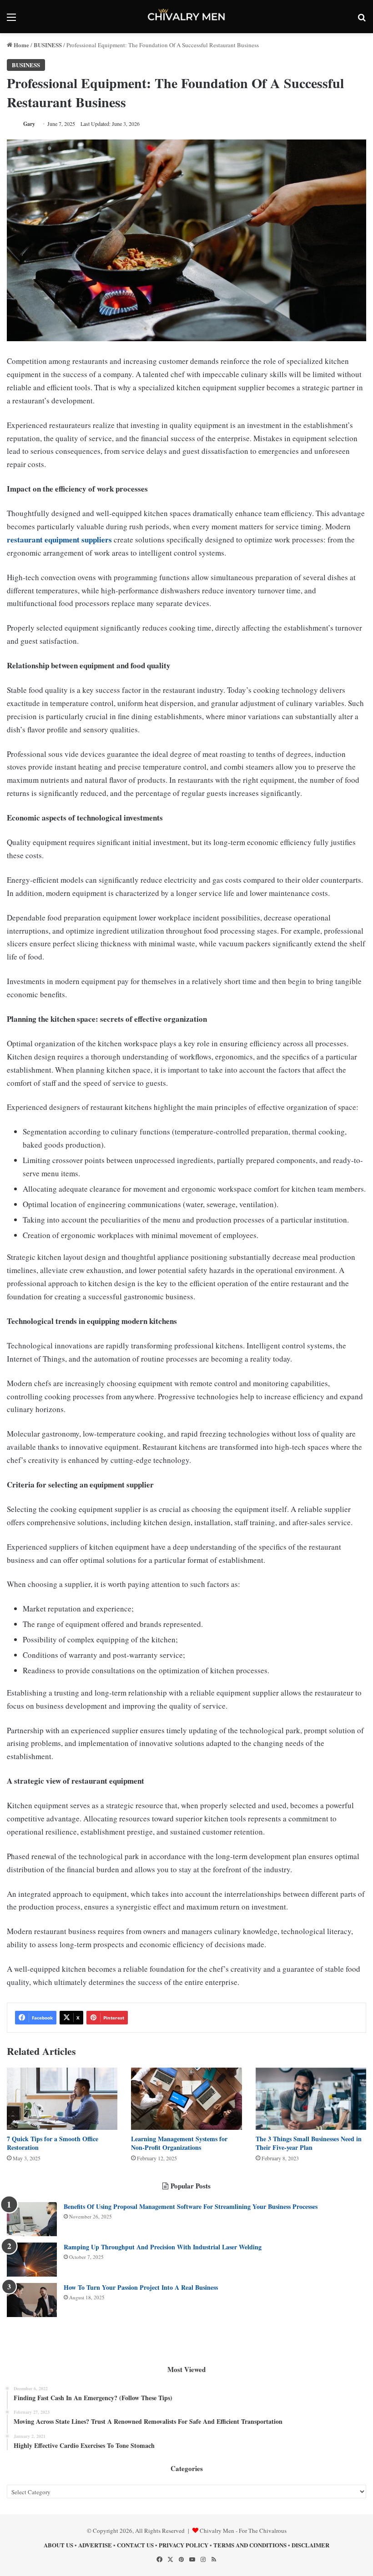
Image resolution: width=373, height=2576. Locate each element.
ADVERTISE (95, 2545)
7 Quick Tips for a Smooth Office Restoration (53, 2143)
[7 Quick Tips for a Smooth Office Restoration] (62, 2099)
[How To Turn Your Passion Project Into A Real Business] (32, 2300)
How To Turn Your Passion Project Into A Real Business (141, 2287)
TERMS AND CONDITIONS (250, 2545)
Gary (29, 124)
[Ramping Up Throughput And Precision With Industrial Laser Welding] (32, 2260)
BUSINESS (48, 45)
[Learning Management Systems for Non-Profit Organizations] (186, 2099)
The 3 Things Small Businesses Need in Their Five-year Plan (309, 2143)
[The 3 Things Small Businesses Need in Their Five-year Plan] (311, 2099)
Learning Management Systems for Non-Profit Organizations (179, 2143)
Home (21, 45)
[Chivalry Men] (186, 17)
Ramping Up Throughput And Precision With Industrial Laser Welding (163, 2247)
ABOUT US (58, 2545)
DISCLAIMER (310, 2545)
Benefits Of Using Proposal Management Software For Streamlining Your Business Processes (191, 2206)
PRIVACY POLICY (184, 2545)
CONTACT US (135, 2545)
